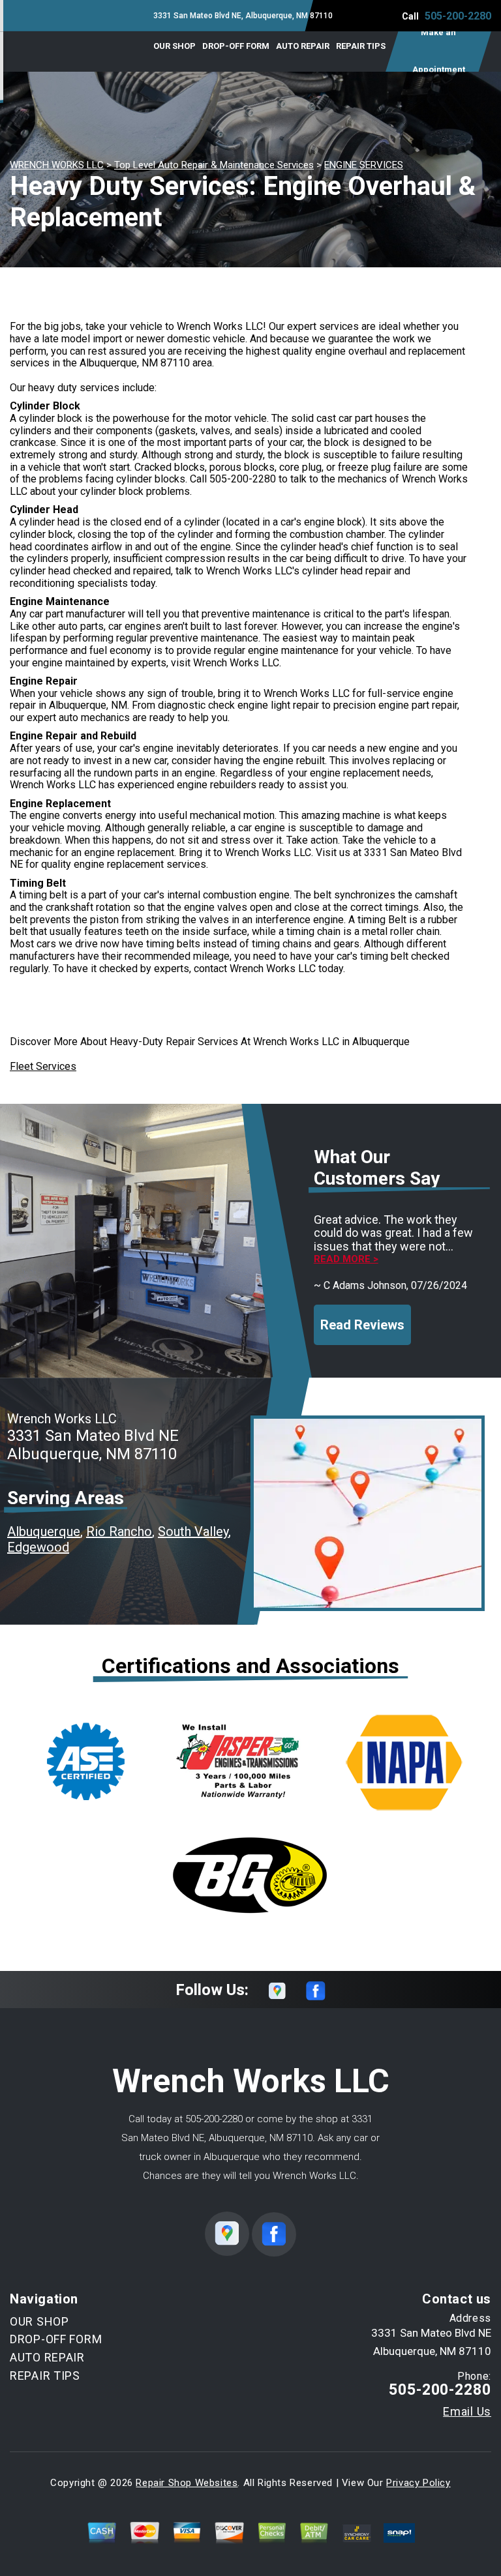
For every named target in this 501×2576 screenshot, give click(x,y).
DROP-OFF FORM (236, 46)
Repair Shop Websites (187, 2483)
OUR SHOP (175, 46)
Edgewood (38, 1547)
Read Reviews (362, 1325)
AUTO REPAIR (303, 46)
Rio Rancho (119, 1532)
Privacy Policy (418, 2483)
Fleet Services (43, 1066)
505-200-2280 (458, 16)
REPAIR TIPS (361, 46)
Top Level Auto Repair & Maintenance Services (214, 165)
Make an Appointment (439, 52)
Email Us (467, 2412)
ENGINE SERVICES (364, 165)
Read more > (346, 1259)
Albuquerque (44, 1532)
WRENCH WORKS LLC (57, 165)
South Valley (193, 1532)
